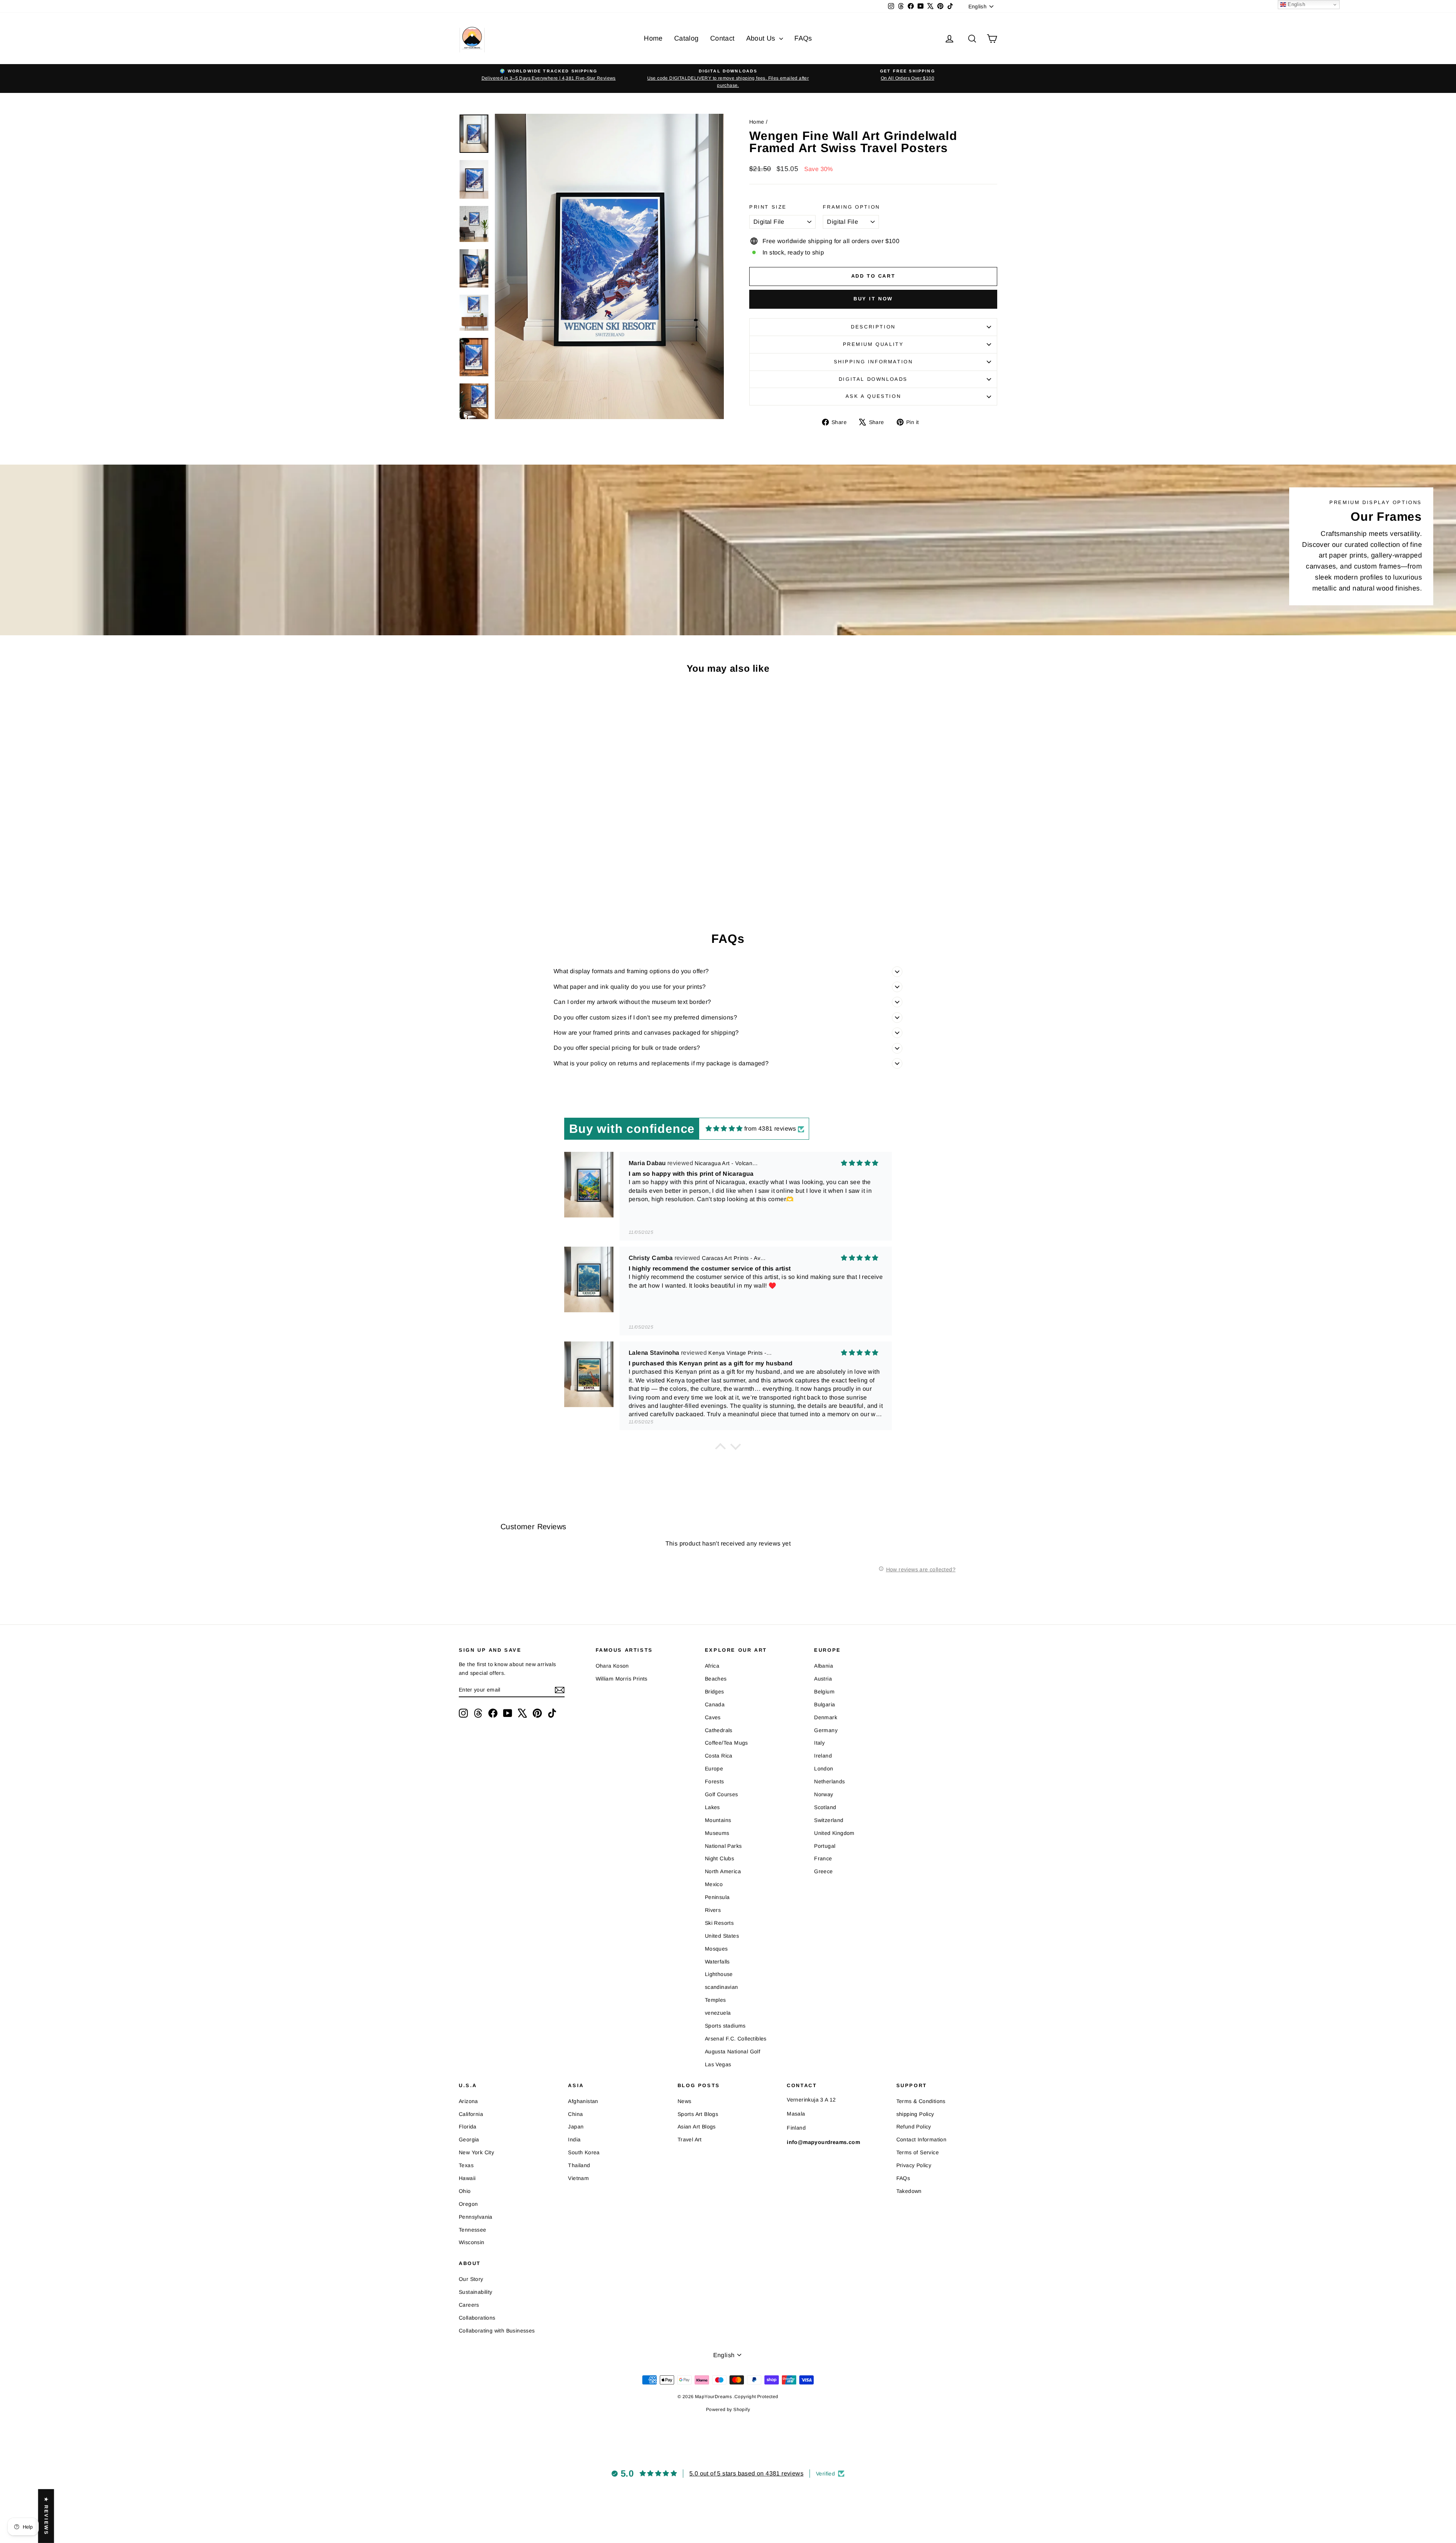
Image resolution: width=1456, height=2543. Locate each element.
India (574, 2139)
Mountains (718, 1820)
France (823, 1858)
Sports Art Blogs (698, 2114)
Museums (717, 1833)
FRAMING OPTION (851, 207)
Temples (715, 2000)
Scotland (825, 1807)
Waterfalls (717, 1962)
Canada (715, 1704)
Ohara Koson (612, 1666)
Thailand (579, 2165)
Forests (715, 1781)
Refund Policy (914, 2127)
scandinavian (722, 1987)
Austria (823, 1679)
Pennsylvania (476, 2217)
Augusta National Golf (733, 2051)
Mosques (716, 1949)
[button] (720, 1448)
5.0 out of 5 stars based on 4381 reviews (746, 2473)
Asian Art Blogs (697, 2127)
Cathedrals (719, 1730)
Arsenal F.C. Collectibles (736, 2039)
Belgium (824, 1692)
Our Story (471, 2279)
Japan (576, 2127)
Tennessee (473, 2230)
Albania (824, 1666)
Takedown (909, 2191)
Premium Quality (873, 344)
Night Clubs (719, 1858)
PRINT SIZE (768, 207)
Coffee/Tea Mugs (726, 1743)
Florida (468, 2127)
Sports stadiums (725, 2026)
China (575, 2114)
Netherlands (829, 1781)
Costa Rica (719, 1756)
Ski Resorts (719, 1923)
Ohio (465, 2191)
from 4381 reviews (770, 1129)
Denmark (826, 1717)
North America (723, 1871)
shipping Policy (915, 2114)
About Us (762, 38)
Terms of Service (918, 2152)
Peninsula (717, 1897)
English (1296, 4)
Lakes (712, 1807)
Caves (713, 1717)
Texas (466, 2165)
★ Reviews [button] (46, 2516)
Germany (826, 1730)
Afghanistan (583, 2101)
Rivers (713, 1910)
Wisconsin (472, 2242)
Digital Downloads (873, 379)
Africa (712, 1666)
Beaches (716, 1679)
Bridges (715, 1692)
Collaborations (477, 2318)
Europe (714, 1769)
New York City (476, 2152)
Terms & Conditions (921, 2101)
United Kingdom (834, 1833)
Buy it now (873, 299)
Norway (824, 1794)
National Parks (723, 1846)
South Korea (584, 2152)
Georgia (469, 2139)
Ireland (823, 1756)
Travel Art (690, 2139)
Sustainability (476, 2292)
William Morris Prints (622, 1679)
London (824, 1769)
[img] (724, 1129)
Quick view (523, 855)
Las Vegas (718, 2064)
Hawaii (467, 2178)
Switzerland (829, 1820)
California (471, 2114)
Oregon (468, 2204)
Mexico (714, 1884)
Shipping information (873, 362)
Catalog (686, 38)
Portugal (825, 1846)
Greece (823, 1871)
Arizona (468, 2101)
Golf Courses (722, 1794)
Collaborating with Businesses (497, 2331)
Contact (723, 38)
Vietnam (578, 2178)
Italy (819, 1743)
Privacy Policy (914, 2165)
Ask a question (873, 396)
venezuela (718, 2013)
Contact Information (922, 2139)
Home (653, 38)
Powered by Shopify (728, 2409)
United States (722, 1936)
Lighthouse (719, 1974)
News (685, 2101)
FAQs (803, 38)
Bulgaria (824, 1704)
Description (873, 327)
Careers (469, 2305)
